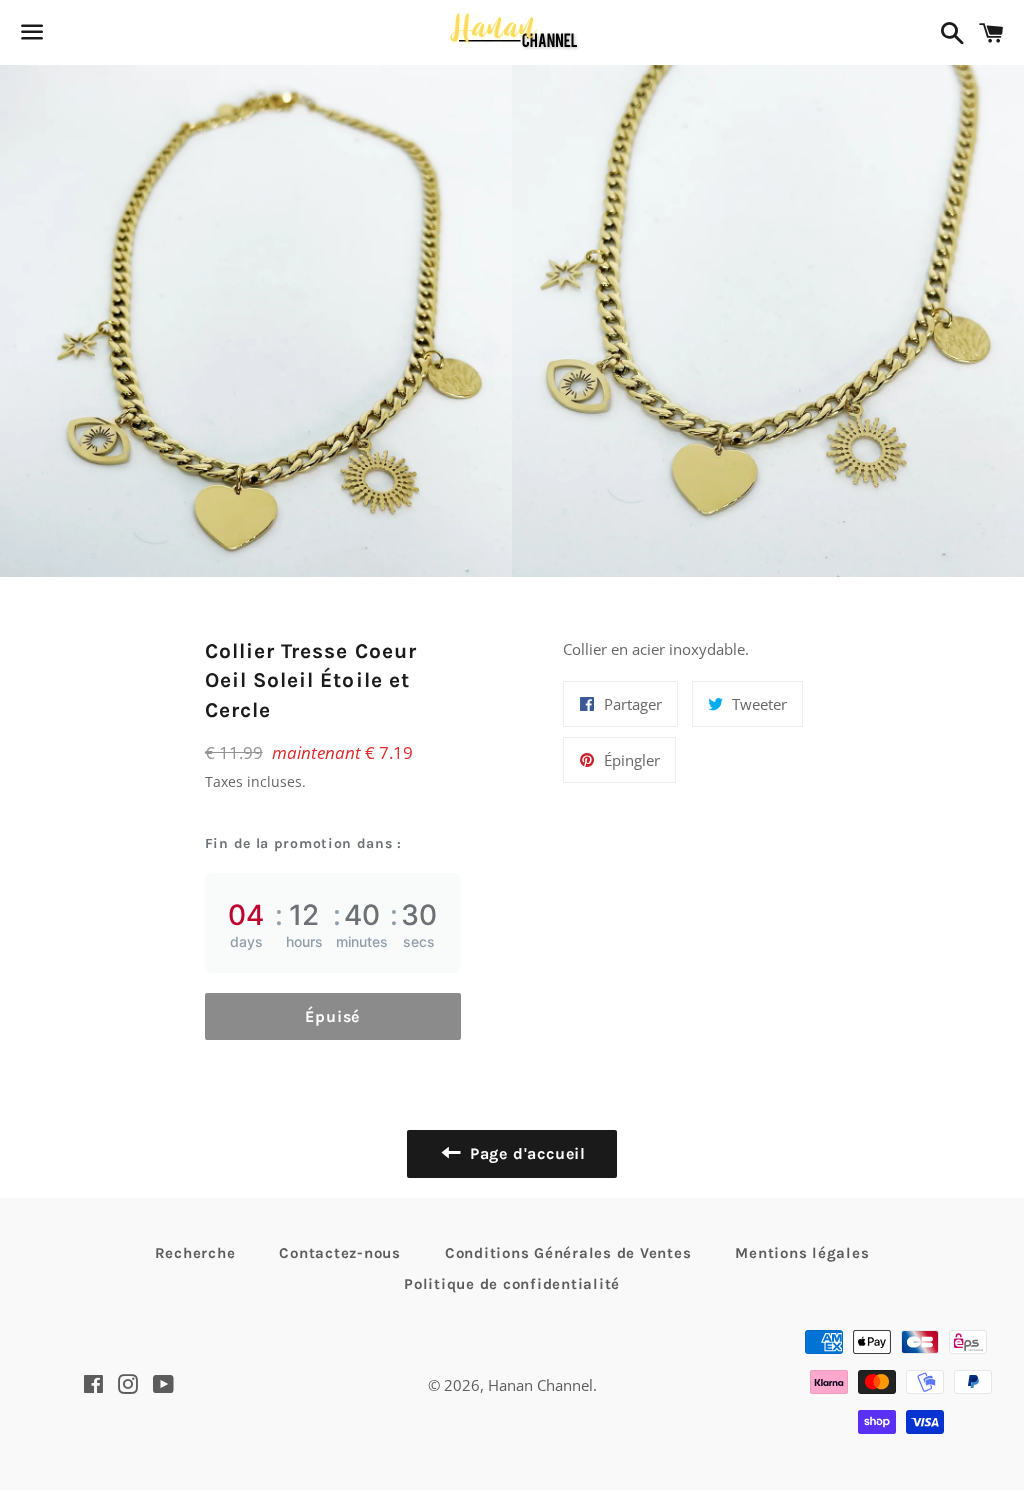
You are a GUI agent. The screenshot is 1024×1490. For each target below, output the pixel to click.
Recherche (195, 1253)
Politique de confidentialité (512, 1284)
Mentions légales (802, 1253)
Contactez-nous (340, 1253)
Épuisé (332, 1016)
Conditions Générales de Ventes (568, 1253)
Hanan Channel (540, 1385)
